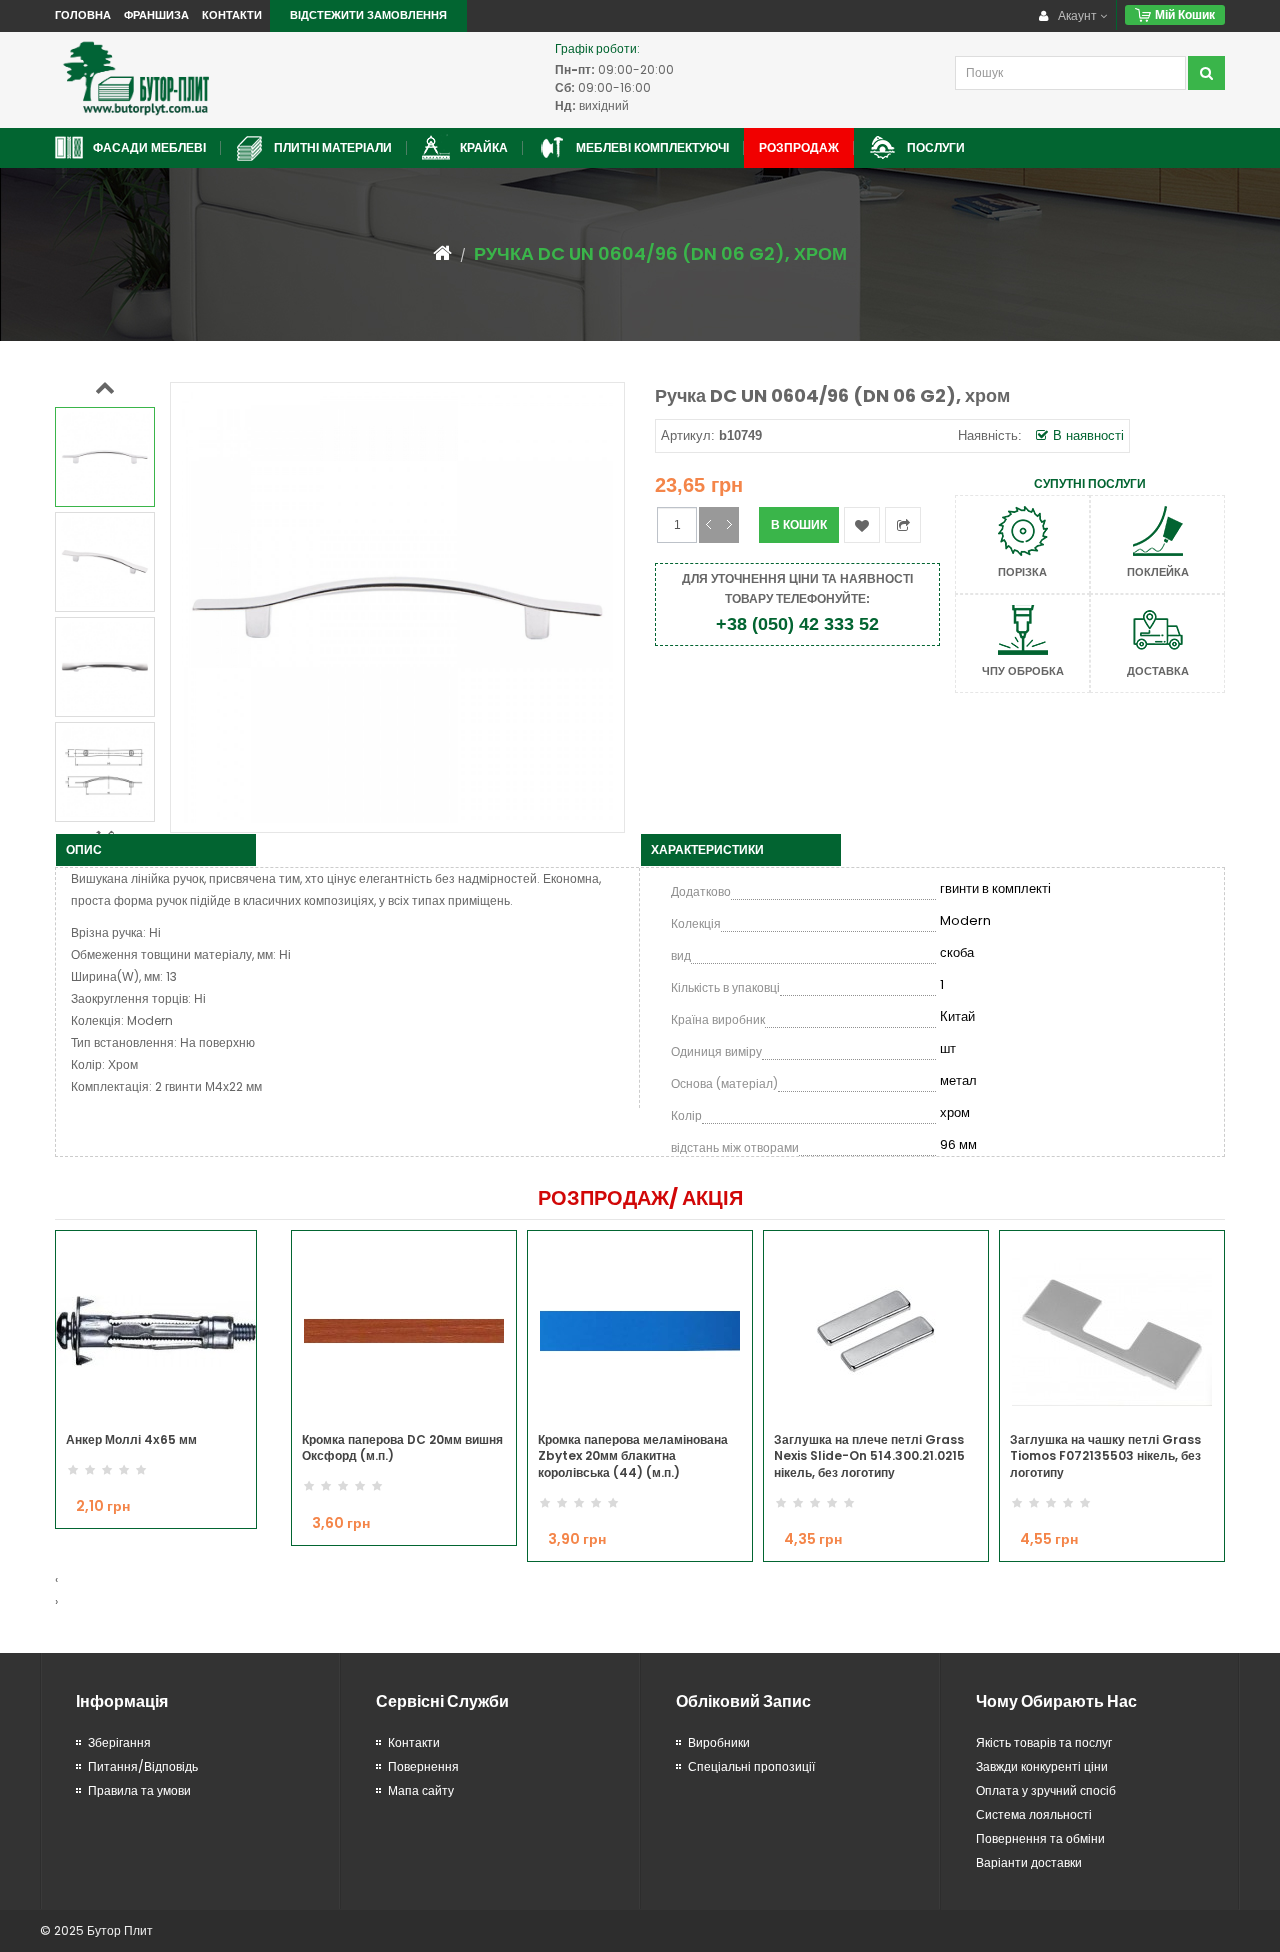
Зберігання (119, 1742)
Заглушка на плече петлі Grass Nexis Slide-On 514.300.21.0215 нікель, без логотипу (869, 1456)
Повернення (423, 1766)
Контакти (232, 15)
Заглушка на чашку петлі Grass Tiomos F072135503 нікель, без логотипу (1105, 1456)
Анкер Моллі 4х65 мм (131, 1439)
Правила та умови (139, 1790)
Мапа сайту (421, 1790)
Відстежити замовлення (368, 15)
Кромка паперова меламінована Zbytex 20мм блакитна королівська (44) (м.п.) (633, 1456)
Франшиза (156, 15)
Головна (83, 15)
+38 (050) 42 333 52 (797, 624)
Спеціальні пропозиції (751, 1766)
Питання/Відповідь (143, 1766)
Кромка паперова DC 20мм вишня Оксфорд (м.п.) (402, 1448)
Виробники (719, 1742)
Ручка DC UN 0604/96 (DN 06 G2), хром (660, 253)
